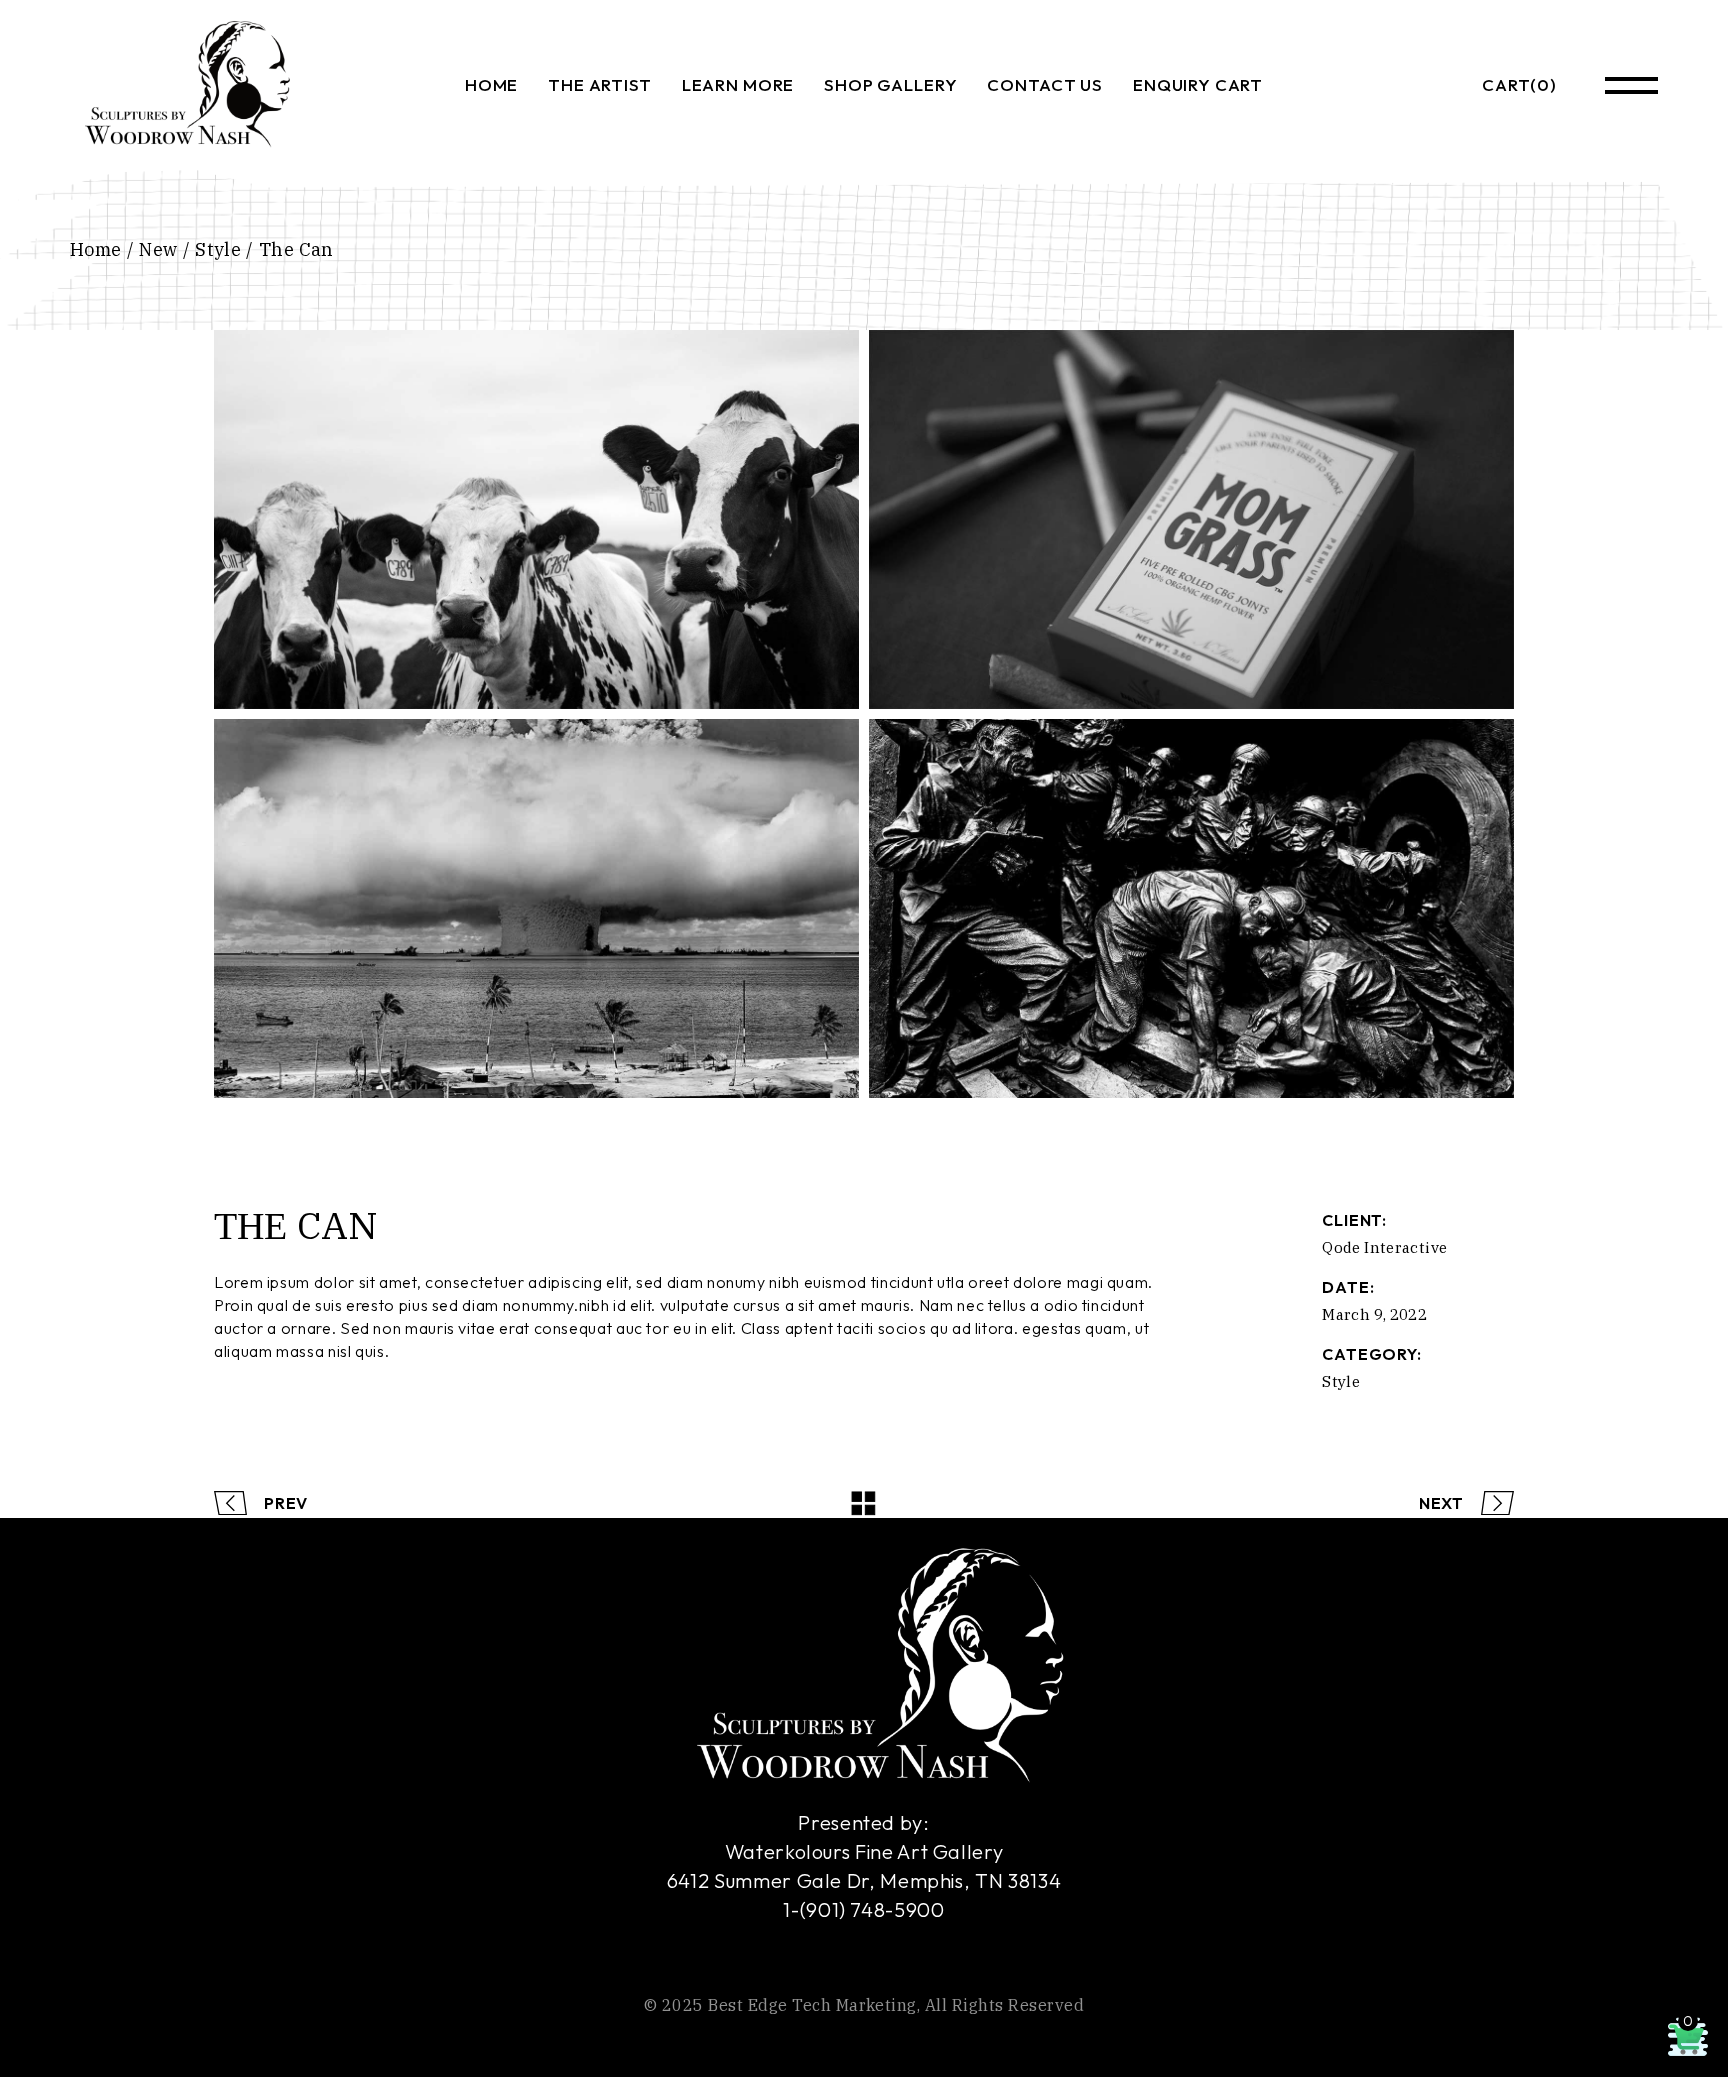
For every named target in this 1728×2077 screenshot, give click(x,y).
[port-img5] (1191, 908)
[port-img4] (536, 908)
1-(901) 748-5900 (863, 1909)
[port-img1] (536, 519)
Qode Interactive (1384, 1247)
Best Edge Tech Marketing (812, 2005)
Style (1341, 1381)
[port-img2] (1191, 519)
